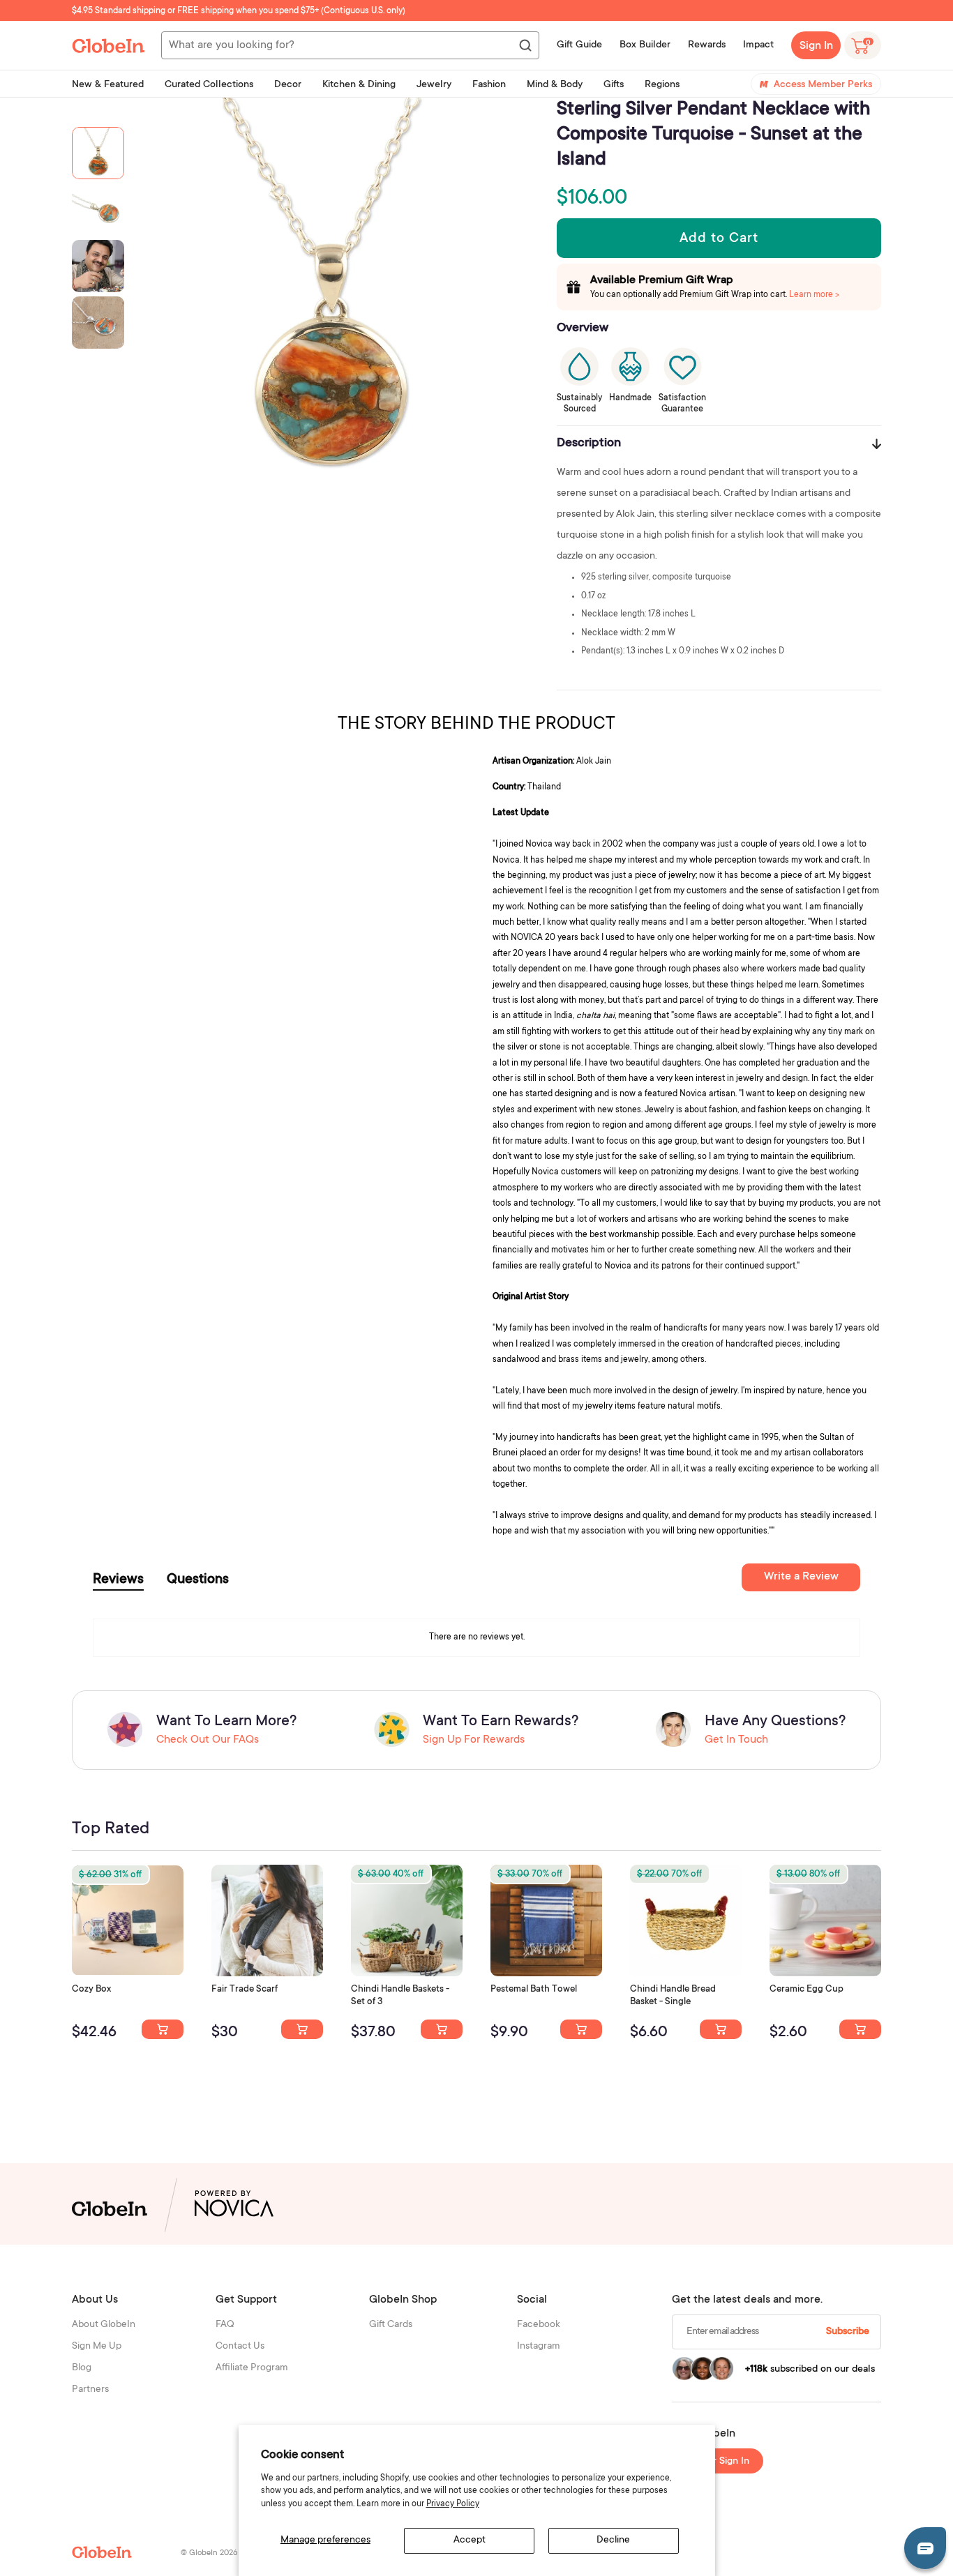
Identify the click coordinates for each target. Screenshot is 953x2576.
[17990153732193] (163, 2029)
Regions (662, 85)
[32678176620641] (302, 2029)
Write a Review (801, 1577)
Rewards (707, 45)
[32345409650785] (581, 2029)
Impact (758, 45)
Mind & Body (555, 85)
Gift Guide (579, 45)
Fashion (489, 85)
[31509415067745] (860, 2029)
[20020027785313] (721, 2029)
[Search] (525, 46)
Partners (90, 2390)
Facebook (539, 2325)
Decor (288, 85)
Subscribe (848, 2332)
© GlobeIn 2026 (209, 2553)
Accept (470, 2540)
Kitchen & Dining (359, 85)
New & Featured (108, 85)
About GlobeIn (104, 2325)
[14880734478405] (442, 2029)
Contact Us (240, 2347)
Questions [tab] (198, 1580)
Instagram (539, 2347)
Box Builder (645, 45)
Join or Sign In (718, 2462)
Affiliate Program (252, 2368)
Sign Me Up (97, 2347)
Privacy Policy (453, 2504)
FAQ (225, 2325)
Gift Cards (391, 2325)
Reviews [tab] (118, 1580)
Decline (613, 2540)
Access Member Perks (823, 85)
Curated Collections (209, 85)
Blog (82, 2368)
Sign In (816, 46)
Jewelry (434, 85)
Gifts (614, 85)
